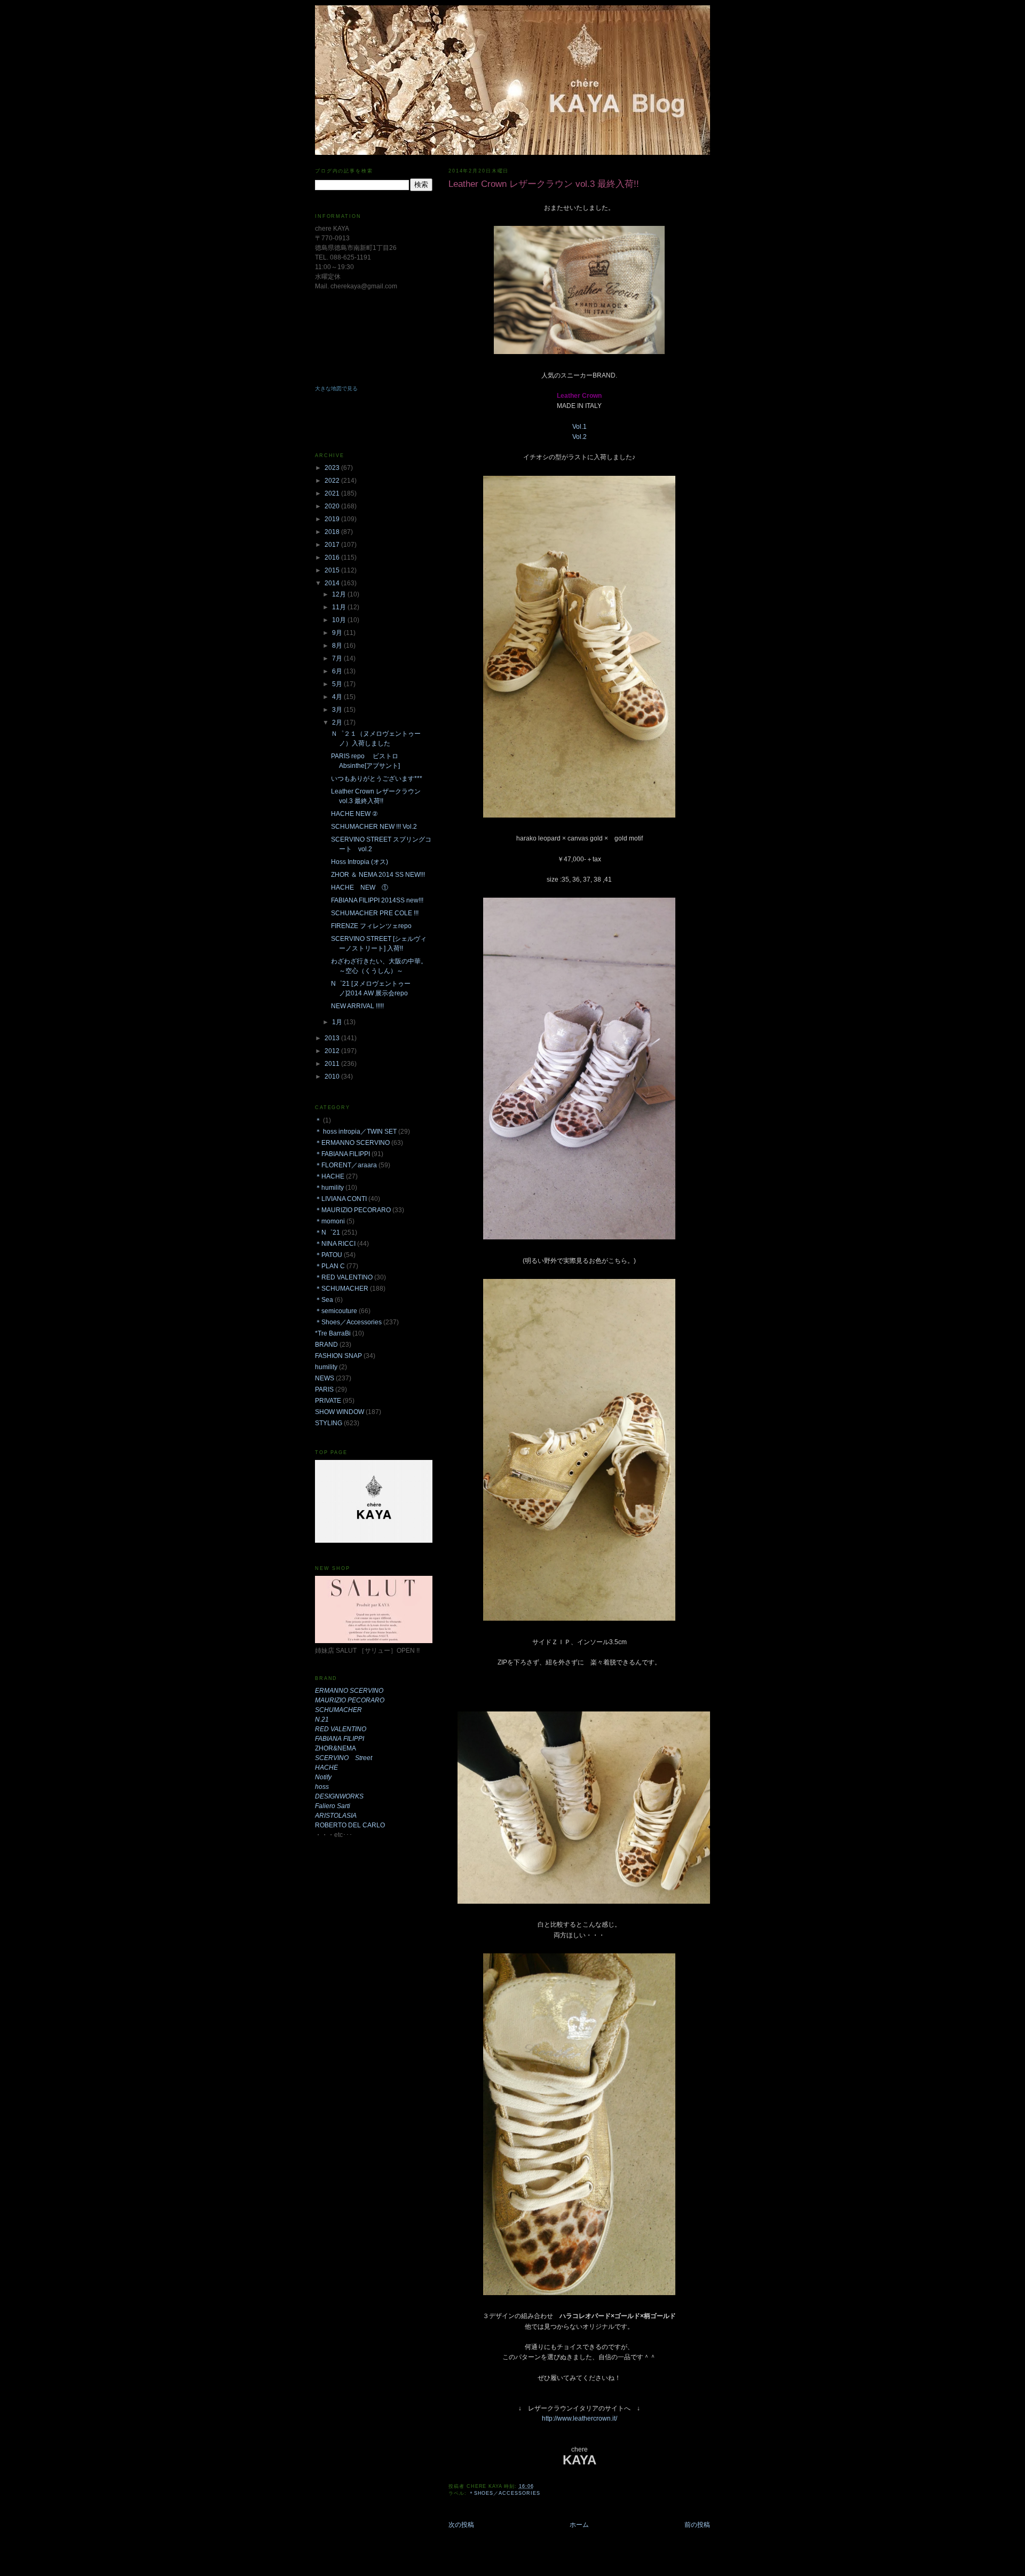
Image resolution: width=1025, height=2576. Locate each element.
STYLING (329, 1423)
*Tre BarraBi (333, 1333)
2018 (333, 532)
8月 (338, 646)
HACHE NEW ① (360, 888)
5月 (338, 684)
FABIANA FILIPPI (340, 1739)
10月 (340, 620)
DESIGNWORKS (339, 1796)
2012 (333, 1051)
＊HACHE (330, 1176)
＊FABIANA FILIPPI (342, 1154)
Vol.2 (579, 437)
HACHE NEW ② (354, 814)
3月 (338, 710)
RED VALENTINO (341, 1729)
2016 (333, 557)
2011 (333, 1064)
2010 (333, 1077)
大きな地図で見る (336, 388)
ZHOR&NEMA (336, 1748)
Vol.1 (579, 427)
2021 (333, 493)
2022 (333, 481)
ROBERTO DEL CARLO (350, 1825)
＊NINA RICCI (335, 1244)
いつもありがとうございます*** (377, 779)
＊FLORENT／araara (346, 1165)
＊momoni (330, 1221)
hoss (322, 1787)
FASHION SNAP (338, 1356)
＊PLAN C (330, 1266)
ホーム (579, 2525)
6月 (338, 671)
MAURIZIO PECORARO (350, 1700)
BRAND (326, 1345)
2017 (333, 545)
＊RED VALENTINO (344, 1277)
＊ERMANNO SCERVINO (352, 1143)
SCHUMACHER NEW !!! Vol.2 (374, 827)
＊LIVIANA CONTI (341, 1199)
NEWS (325, 1378)
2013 (333, 1038)
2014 (333, 583)
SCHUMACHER (338, 1710)
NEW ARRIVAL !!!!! (357, 1006)
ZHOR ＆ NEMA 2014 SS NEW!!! (378, 875)
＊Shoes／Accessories (504, 2493)
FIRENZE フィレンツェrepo (374, 926)
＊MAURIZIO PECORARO (353, 1210)
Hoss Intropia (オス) (360, 862)
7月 (338, 658)
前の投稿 (697, 2525)
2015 (333, 570)
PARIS (324, 1389)
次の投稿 (461, 2525)
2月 (338, 722)
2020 (333, 506)
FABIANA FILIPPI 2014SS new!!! (377, 900)
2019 (333, 519)
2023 (333, 468)
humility (326, 1367)
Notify (323, 1777)
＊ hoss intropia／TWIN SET (356, 1132)
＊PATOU (329, 1255)
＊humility (329, 1188)
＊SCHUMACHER (342, 1289)
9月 (338, 633)
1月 (338, 1022)
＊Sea (324, 1300)
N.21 (322, 1719)
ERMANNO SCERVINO (349, 1691)
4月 (338, 697)
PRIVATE (328, 1401)
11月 (340, 607)
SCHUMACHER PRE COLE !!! (375, 913)
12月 (340, 594)
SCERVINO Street (344, 1758)
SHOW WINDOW (340, 1412)
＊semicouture (336, 1311)
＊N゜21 (328, 1232)
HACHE (326, 1768)
